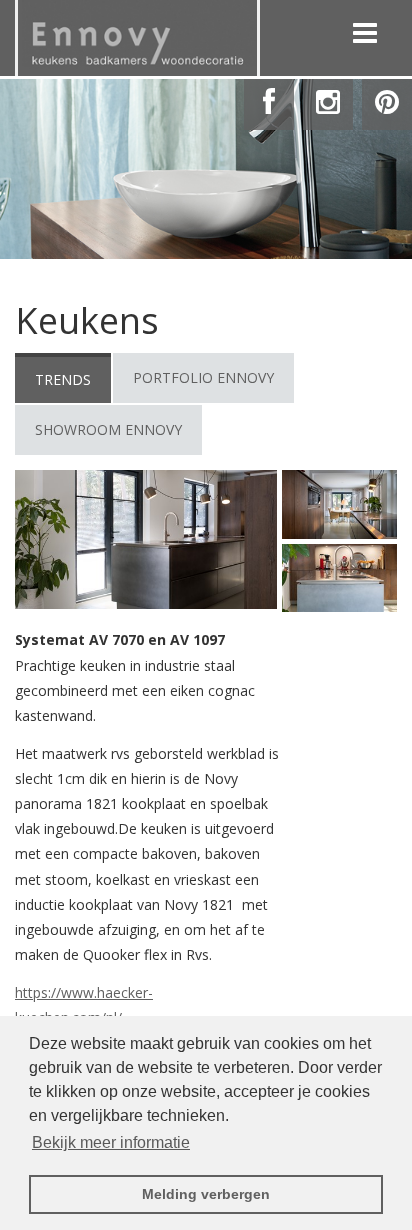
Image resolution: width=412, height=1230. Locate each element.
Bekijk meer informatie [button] (111, 1142)
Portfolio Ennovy (203, 377)
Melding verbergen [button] (206, 1194)
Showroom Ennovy (108, 429)
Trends (63, 379)
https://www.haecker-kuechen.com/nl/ (84, 1005)
